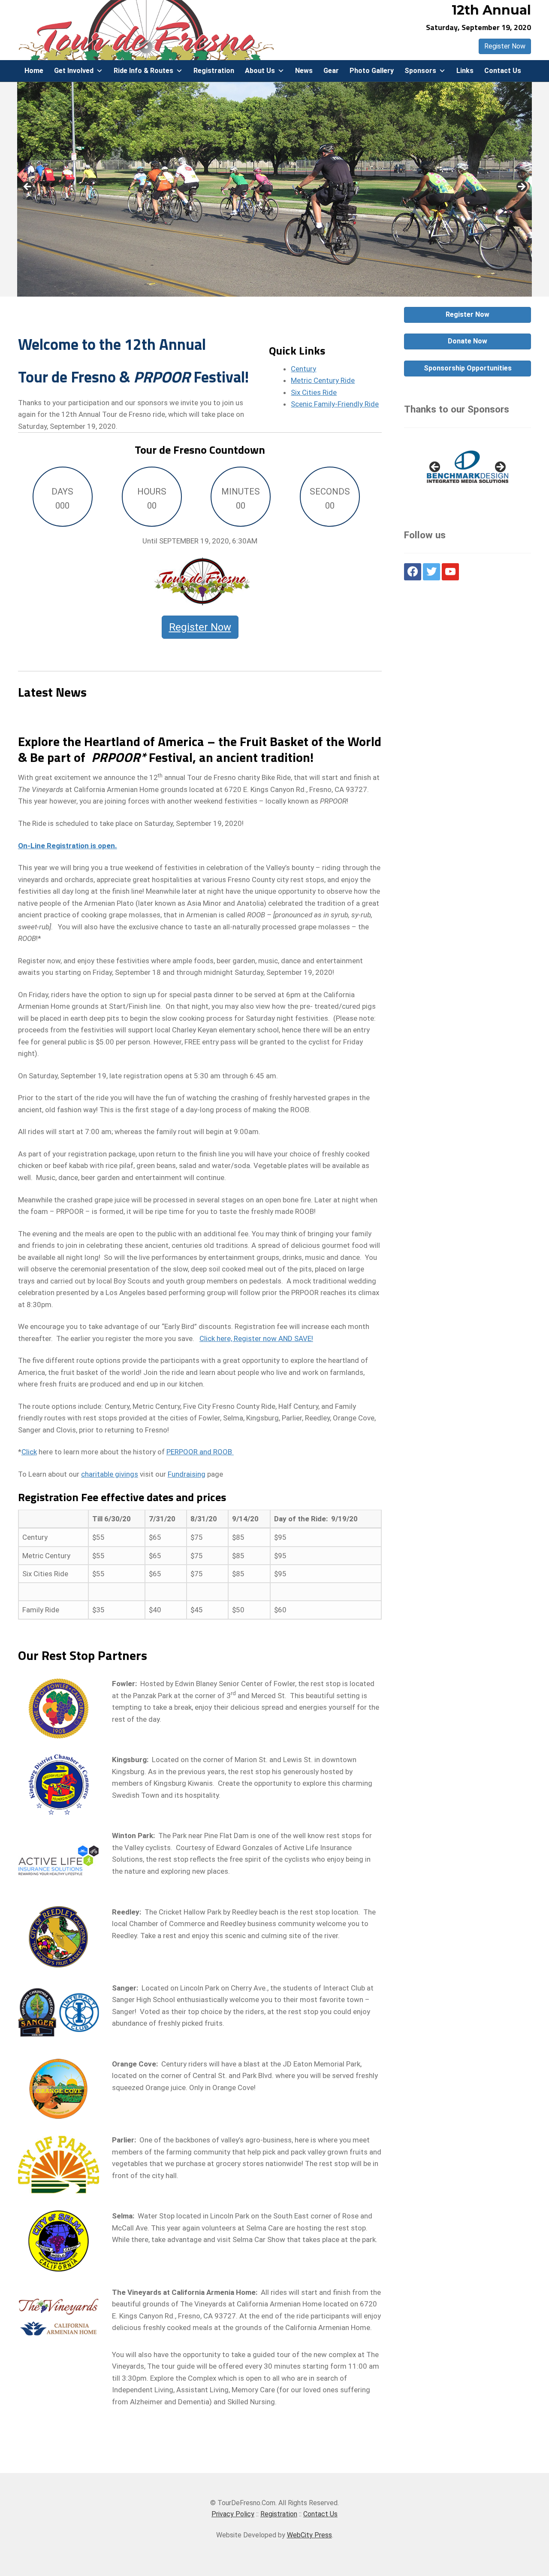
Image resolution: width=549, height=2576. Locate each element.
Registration (214, 71)
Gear (331, 71)
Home (34, 71)
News (304, 71)
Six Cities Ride (314, 392)
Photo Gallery (372, 71)
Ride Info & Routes (143, 71)
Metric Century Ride (323, 380)
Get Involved (74, 71)
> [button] (521, 187)
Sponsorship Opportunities (468, 368)
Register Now (505, 46)
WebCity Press (309, 2535)
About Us (260, 71)
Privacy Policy (233, 2514)
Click (29, 1452)
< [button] (28, 187)
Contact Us (503, 71)
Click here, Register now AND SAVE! (256, 1338)
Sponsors (420, 71)
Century (303, 369)
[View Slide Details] (468, 470)
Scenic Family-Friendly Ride (335, 404)
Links (465, 71)
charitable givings (110, 1474)
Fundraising (187, 1474)
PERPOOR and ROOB (200, 1452)
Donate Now (468, 341)
